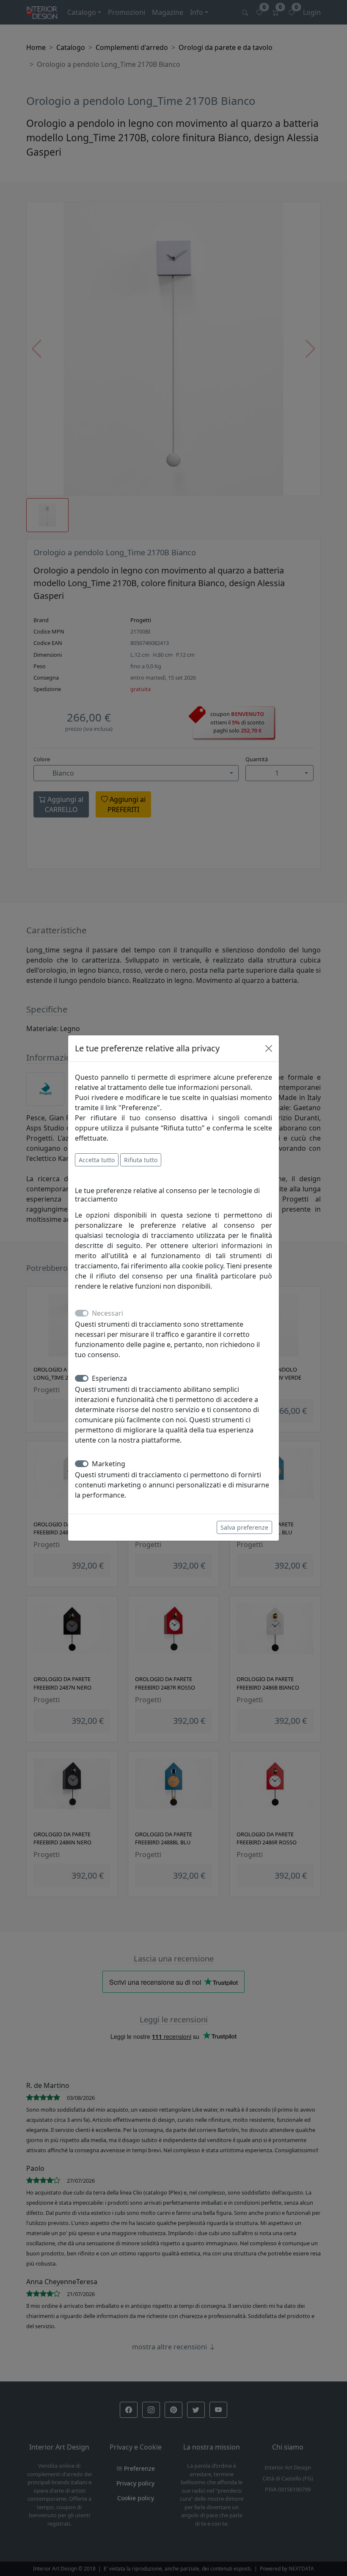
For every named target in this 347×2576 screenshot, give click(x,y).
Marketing (109, 1464)
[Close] (269, 1048)
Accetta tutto (97, 1160)
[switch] (82, 1378)
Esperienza (109, 1378)
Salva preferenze (244, 1527)
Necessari (107, 1313)
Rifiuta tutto (141, 1160)
